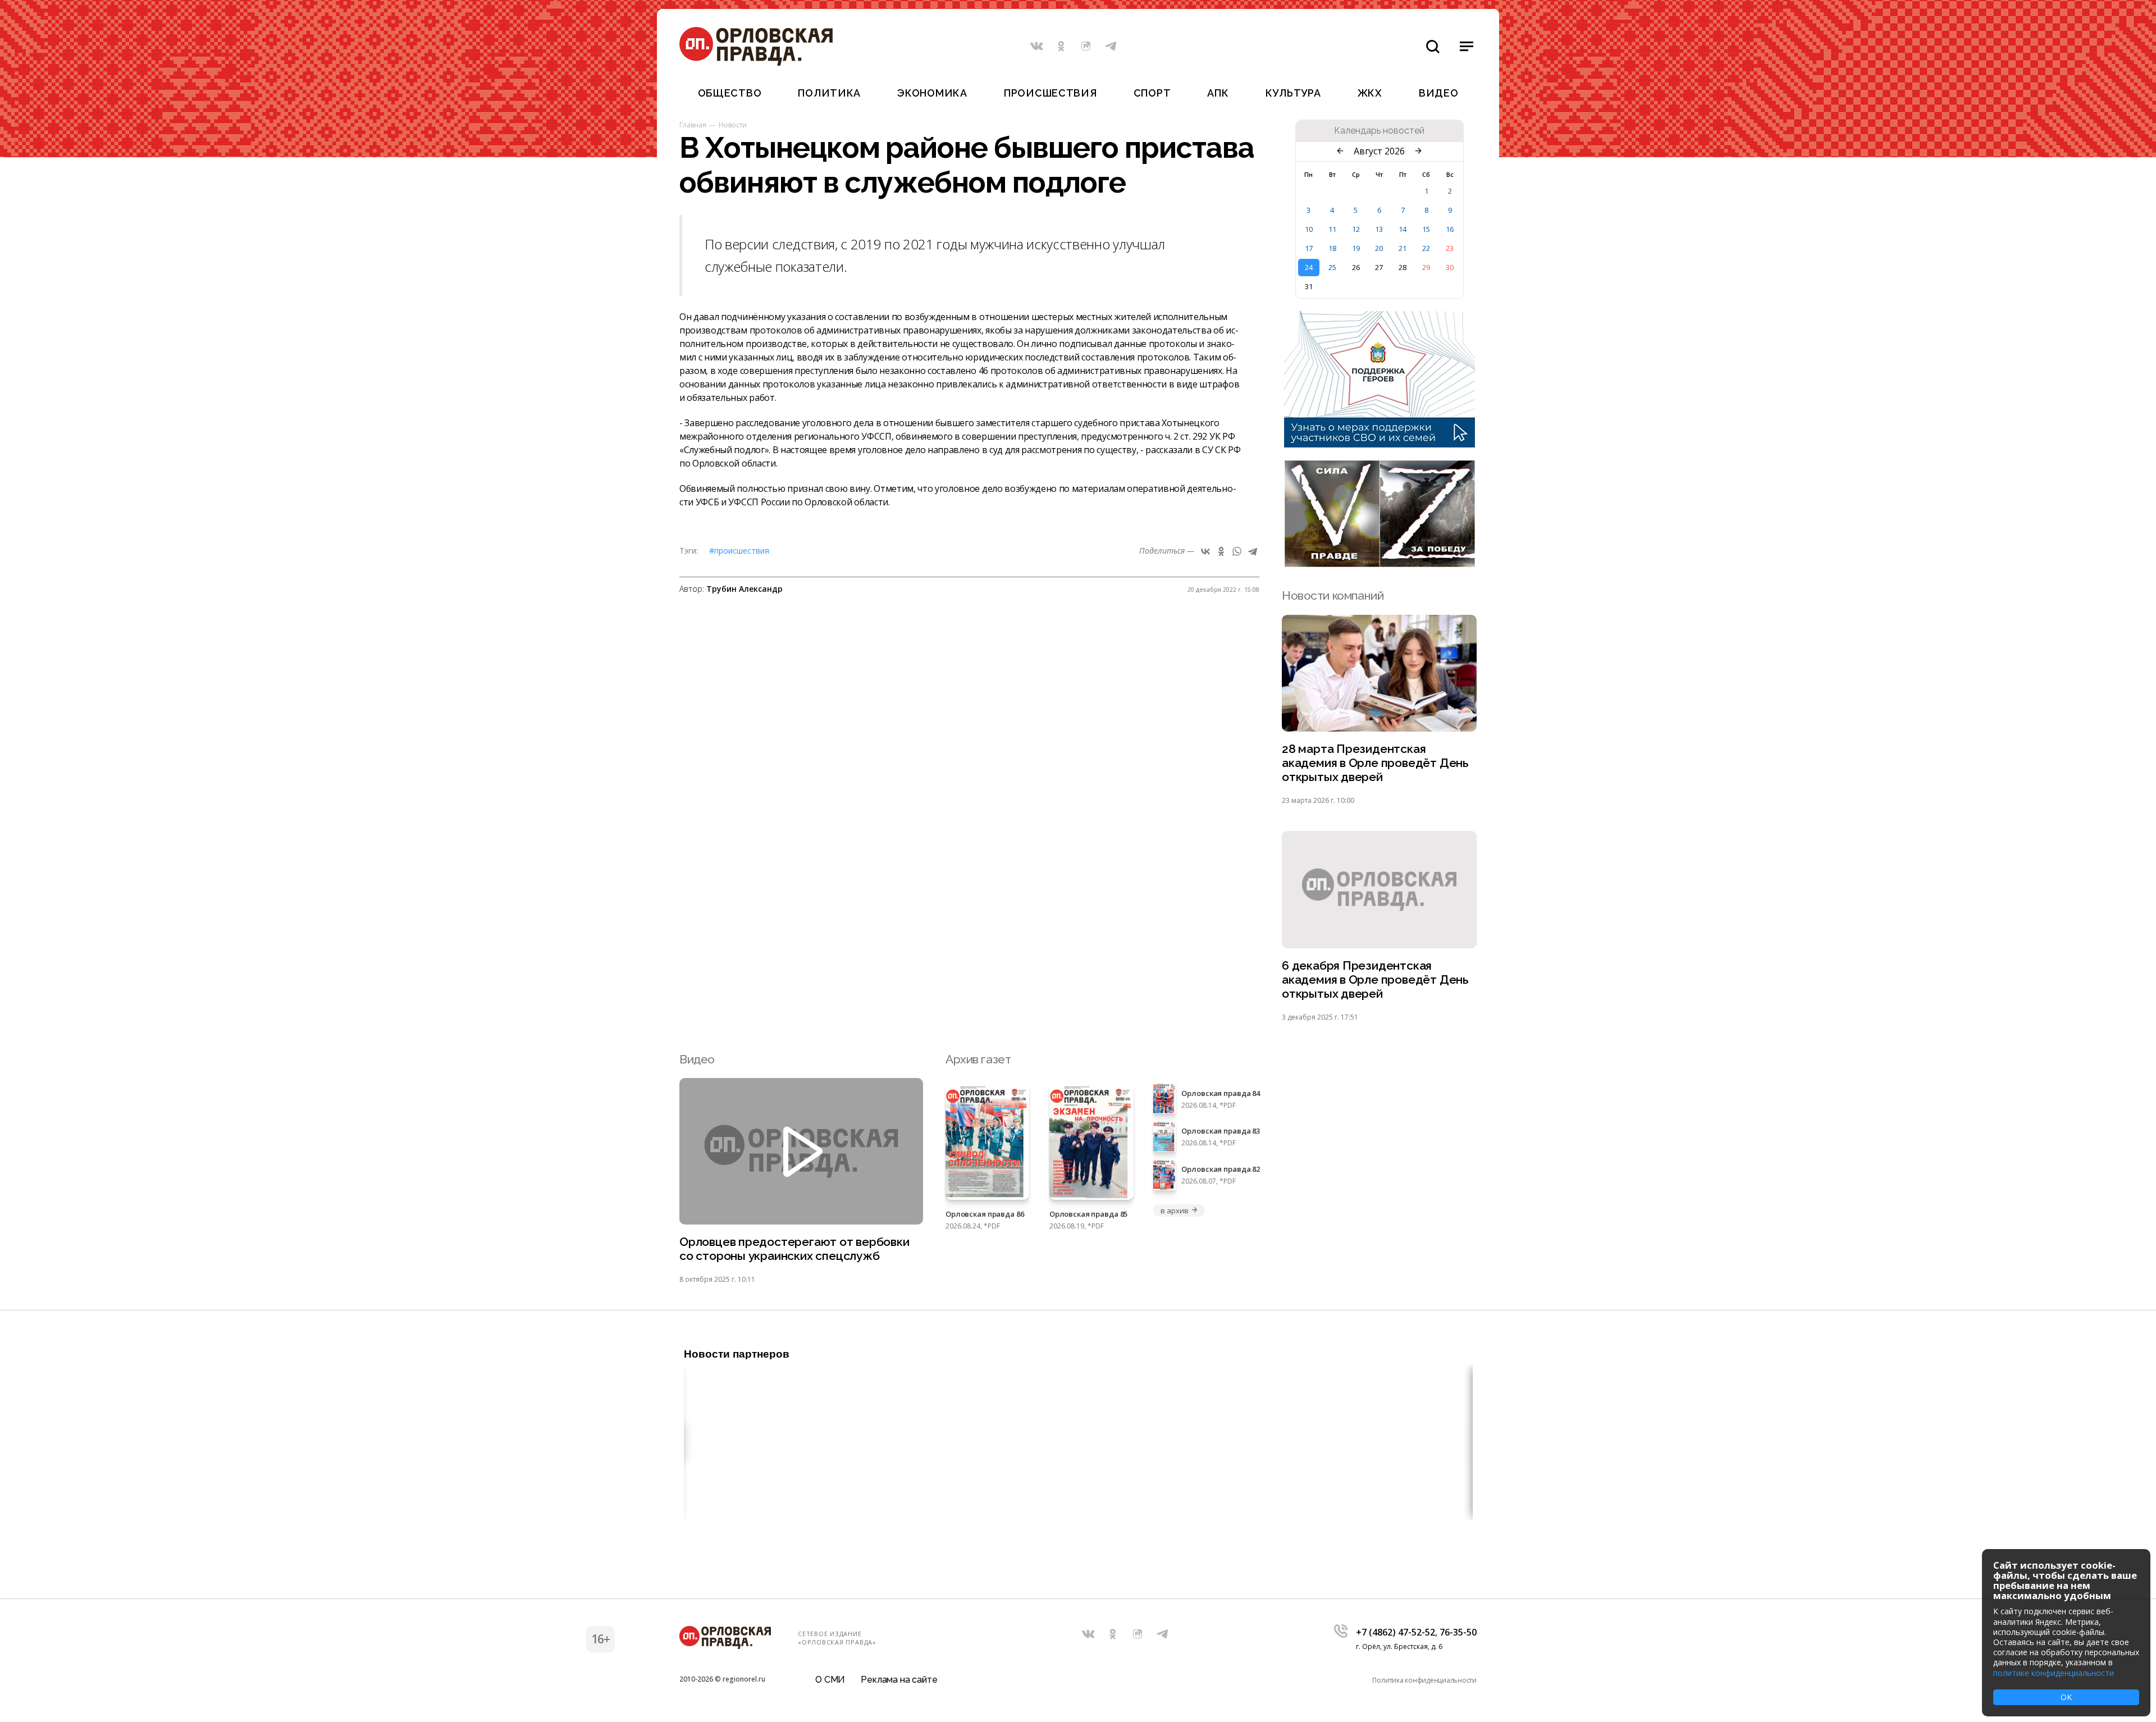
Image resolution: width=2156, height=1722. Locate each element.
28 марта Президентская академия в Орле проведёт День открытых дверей (1375, 763)
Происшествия (1050, 93)
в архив (1174, 1211)
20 (1379, 248)
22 (1426, 248)
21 (1403, 248)
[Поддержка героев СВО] (1380, 444)
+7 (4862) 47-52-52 (1396, 1632)
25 (1332, 267)
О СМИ (830, 1680)
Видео (1439, 93)
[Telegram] (1253, 551)
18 (1332, 248)
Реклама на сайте (899, 1680)
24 (1309, 267)
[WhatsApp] (1237, 551)
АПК (1218, 93)
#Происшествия (739, 551)
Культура (1293, 93)
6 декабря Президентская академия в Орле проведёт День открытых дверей (1375, 979)
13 (1379, 229)
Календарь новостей (1379, 131)
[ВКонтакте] (1205, 551)
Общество (730, 93)
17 (1309, 248)
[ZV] (1380, 564)
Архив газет (978, 1059)
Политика (829, 93)
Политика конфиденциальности (1424, 1680)
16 (1450, 229)
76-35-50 (1458, 1632)
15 (1426, 229)
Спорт (1152, 93)
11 (1332, 229)
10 (1309, 229)
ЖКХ (1370, 93)
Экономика (932, 93)
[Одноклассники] (1221, 551)
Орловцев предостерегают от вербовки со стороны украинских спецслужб (794, 1249)
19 (1356, 248)
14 (1403, 229)
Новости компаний (1333, 595)
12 (1356, 229)
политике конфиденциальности (2054, 1673)
